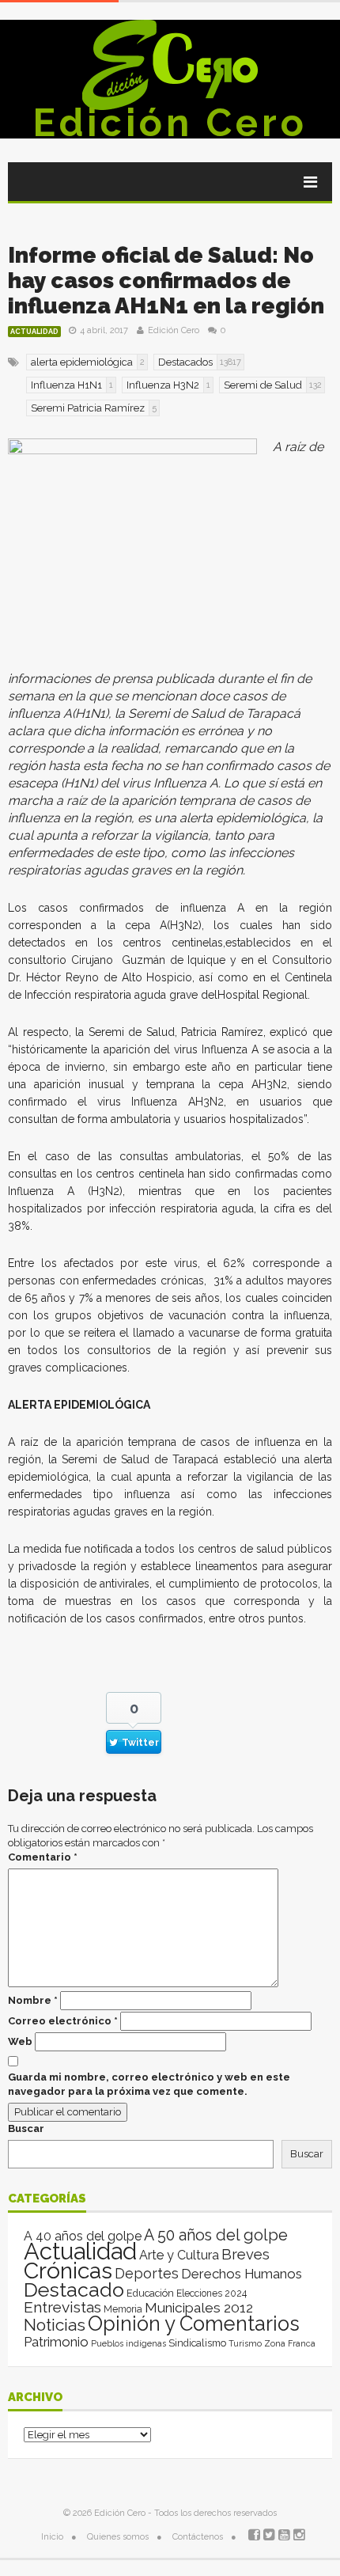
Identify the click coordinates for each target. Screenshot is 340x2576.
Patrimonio (56, 2342)
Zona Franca (290, 2343)
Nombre (33, 2000)
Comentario (43, 1857)
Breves (246, 2254)
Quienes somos (118, 2537)
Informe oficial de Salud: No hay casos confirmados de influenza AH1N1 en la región (166, 281)
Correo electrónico (63, 2021)
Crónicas (68, 2271)
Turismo (245, 2343)
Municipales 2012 (199, 2308)
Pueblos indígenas (128, 2343)
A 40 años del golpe (83, 2236)
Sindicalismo (197, 2343)
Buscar (26, 2128)
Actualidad (34, 332)
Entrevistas (62, 2307)
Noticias (55, 2325)
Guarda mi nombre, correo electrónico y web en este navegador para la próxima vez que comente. (149, 2084)
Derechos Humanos (242, 2274)
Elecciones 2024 (212, 2293)
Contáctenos (198, 2537)
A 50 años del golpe (216, 2235)
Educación (150, 2293)
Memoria (123, 2309)
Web (20, 2041)
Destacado (74, 2290)
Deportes (147, 2273)
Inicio (52, 2537)
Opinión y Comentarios (194, 2324)
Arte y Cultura (179, 2255)
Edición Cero (170, 123)
